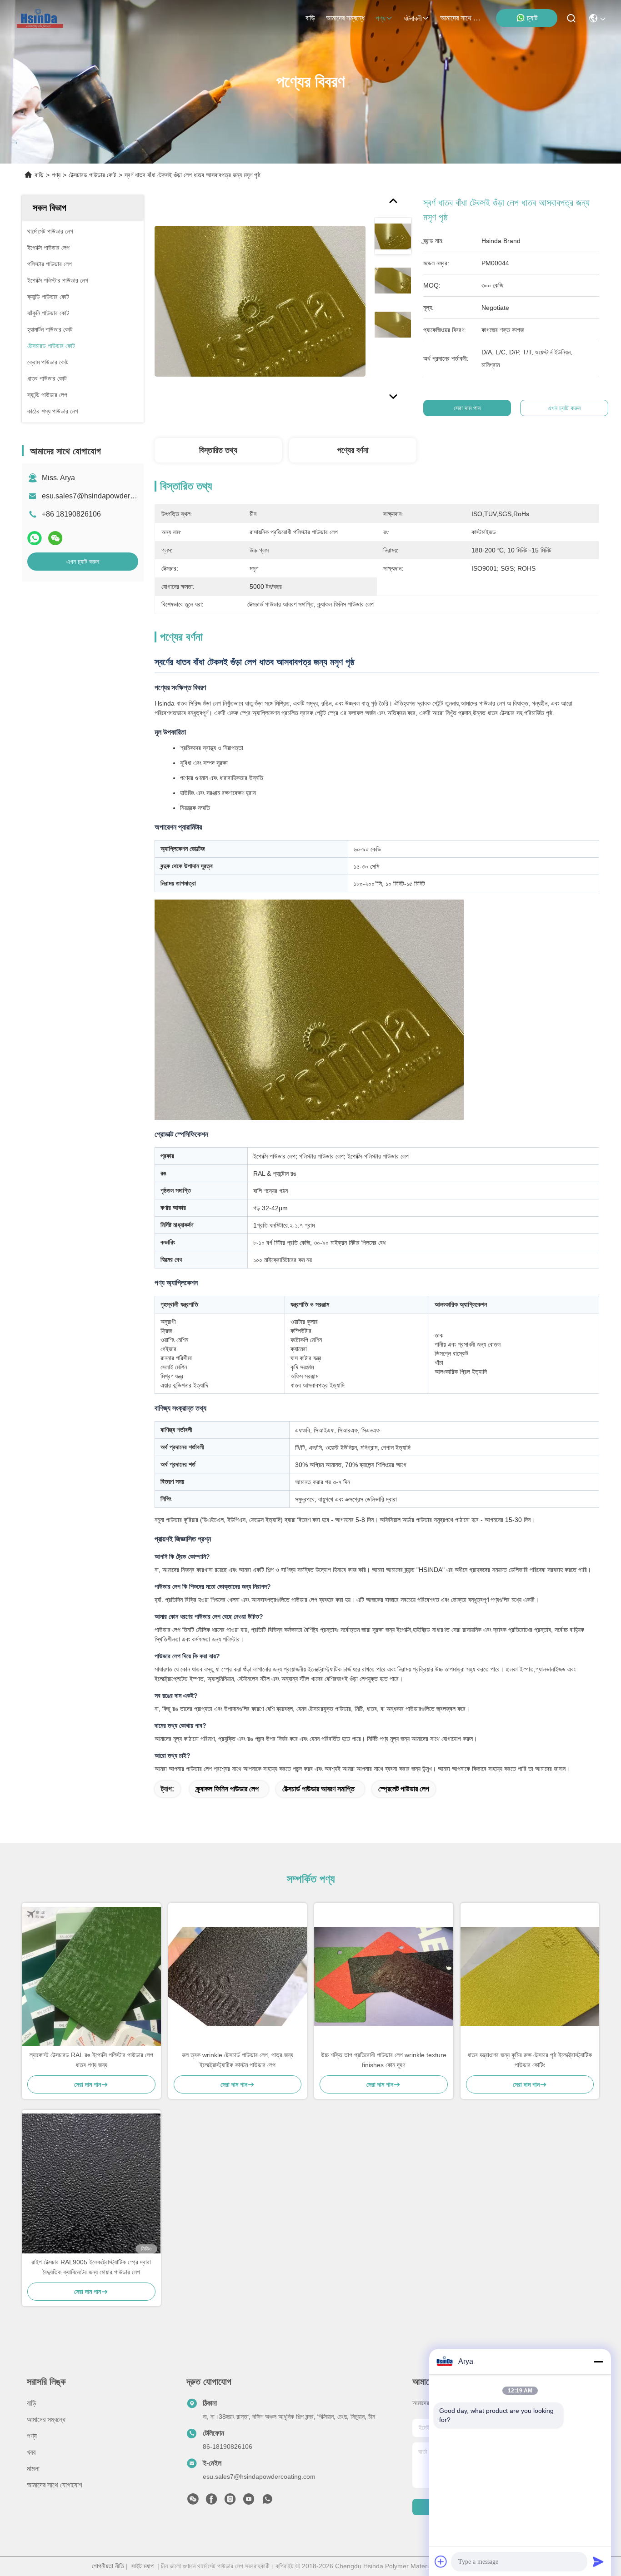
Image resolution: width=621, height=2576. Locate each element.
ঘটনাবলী (413, 18)
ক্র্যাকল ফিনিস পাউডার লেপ (227, 1789)
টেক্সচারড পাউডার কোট (93, 175)
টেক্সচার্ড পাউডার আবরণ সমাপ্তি (318, 1789)
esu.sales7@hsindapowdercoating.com (105, 496)
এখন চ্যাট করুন (83, 562)
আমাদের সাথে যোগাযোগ (462, 18)
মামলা (33, 2469)
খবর (31, 2452)
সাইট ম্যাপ (143, 2566)
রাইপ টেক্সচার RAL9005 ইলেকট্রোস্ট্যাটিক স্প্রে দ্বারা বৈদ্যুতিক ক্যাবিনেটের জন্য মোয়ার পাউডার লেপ (91, 2267)
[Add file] (441, 2561)
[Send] (598, 2561)
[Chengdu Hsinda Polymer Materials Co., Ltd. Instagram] (230, 2501)
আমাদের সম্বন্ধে (345, 18)
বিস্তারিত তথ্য (218, 450)
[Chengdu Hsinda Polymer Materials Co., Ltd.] (41, 18)
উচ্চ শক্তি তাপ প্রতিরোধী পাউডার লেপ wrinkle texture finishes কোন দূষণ (384, 2060)
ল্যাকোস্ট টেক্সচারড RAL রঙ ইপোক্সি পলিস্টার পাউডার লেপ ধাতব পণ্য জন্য (91, 2060)
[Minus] (598, 2362)
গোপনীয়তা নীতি (108, 2566)
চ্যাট (532, 18)
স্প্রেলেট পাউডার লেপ (404, 1789)
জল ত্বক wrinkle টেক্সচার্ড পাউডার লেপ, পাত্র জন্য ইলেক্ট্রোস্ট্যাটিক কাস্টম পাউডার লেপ (238, 2060)
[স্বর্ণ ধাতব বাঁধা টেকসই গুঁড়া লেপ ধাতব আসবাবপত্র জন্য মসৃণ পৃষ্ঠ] (260, 301)
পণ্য (381, 18)
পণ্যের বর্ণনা (353, 450)
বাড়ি (310, 18)
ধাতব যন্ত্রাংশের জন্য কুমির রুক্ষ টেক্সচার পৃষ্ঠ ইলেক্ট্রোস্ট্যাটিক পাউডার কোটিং (530, 2060)
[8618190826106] (267, 2501)
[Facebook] (211, 2501)
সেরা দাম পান (467, 408)
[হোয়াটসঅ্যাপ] (35, 538)
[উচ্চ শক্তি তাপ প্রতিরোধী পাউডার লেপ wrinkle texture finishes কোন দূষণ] (384, 1976)
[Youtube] (249, 2501)
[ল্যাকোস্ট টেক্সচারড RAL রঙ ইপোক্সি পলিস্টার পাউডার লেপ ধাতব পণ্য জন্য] (91, 1976)
